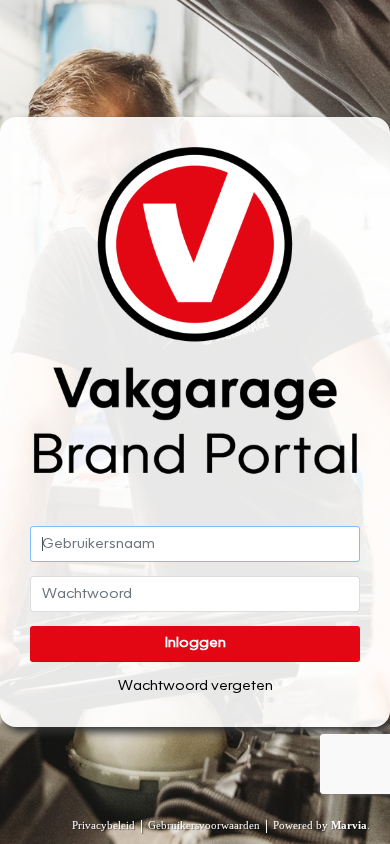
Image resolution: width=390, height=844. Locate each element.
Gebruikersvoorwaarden (204, 825)
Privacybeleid (103, 825)
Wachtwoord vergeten (195, 686)
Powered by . (321, 825)
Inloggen (195, 643)
